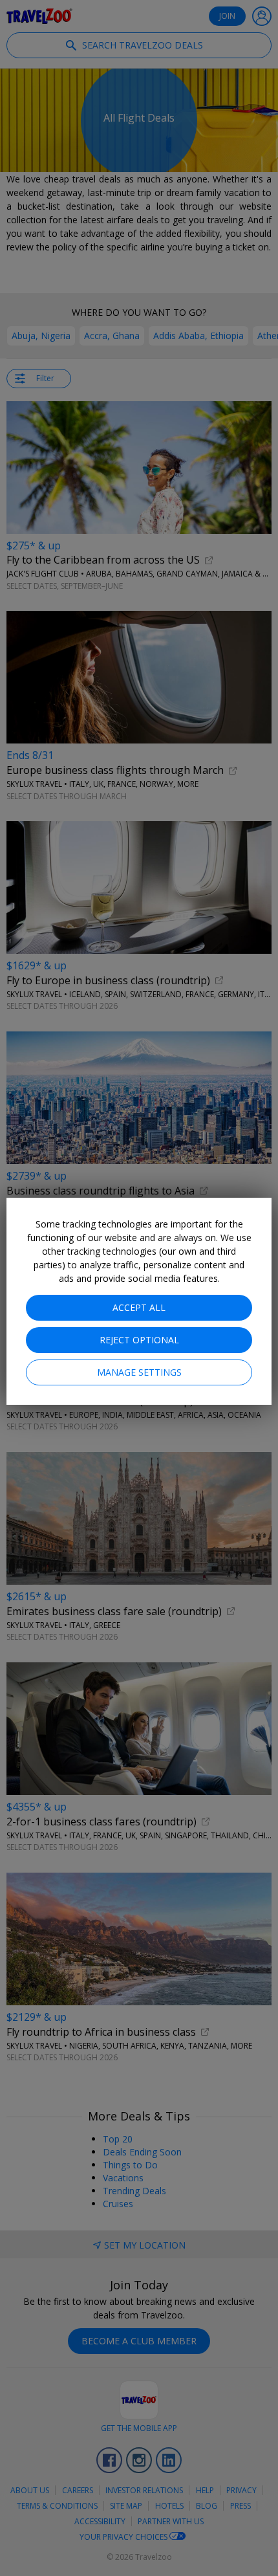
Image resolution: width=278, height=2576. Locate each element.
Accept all (139, 1307)
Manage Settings (139, 1372)
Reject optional (139, 1340)
